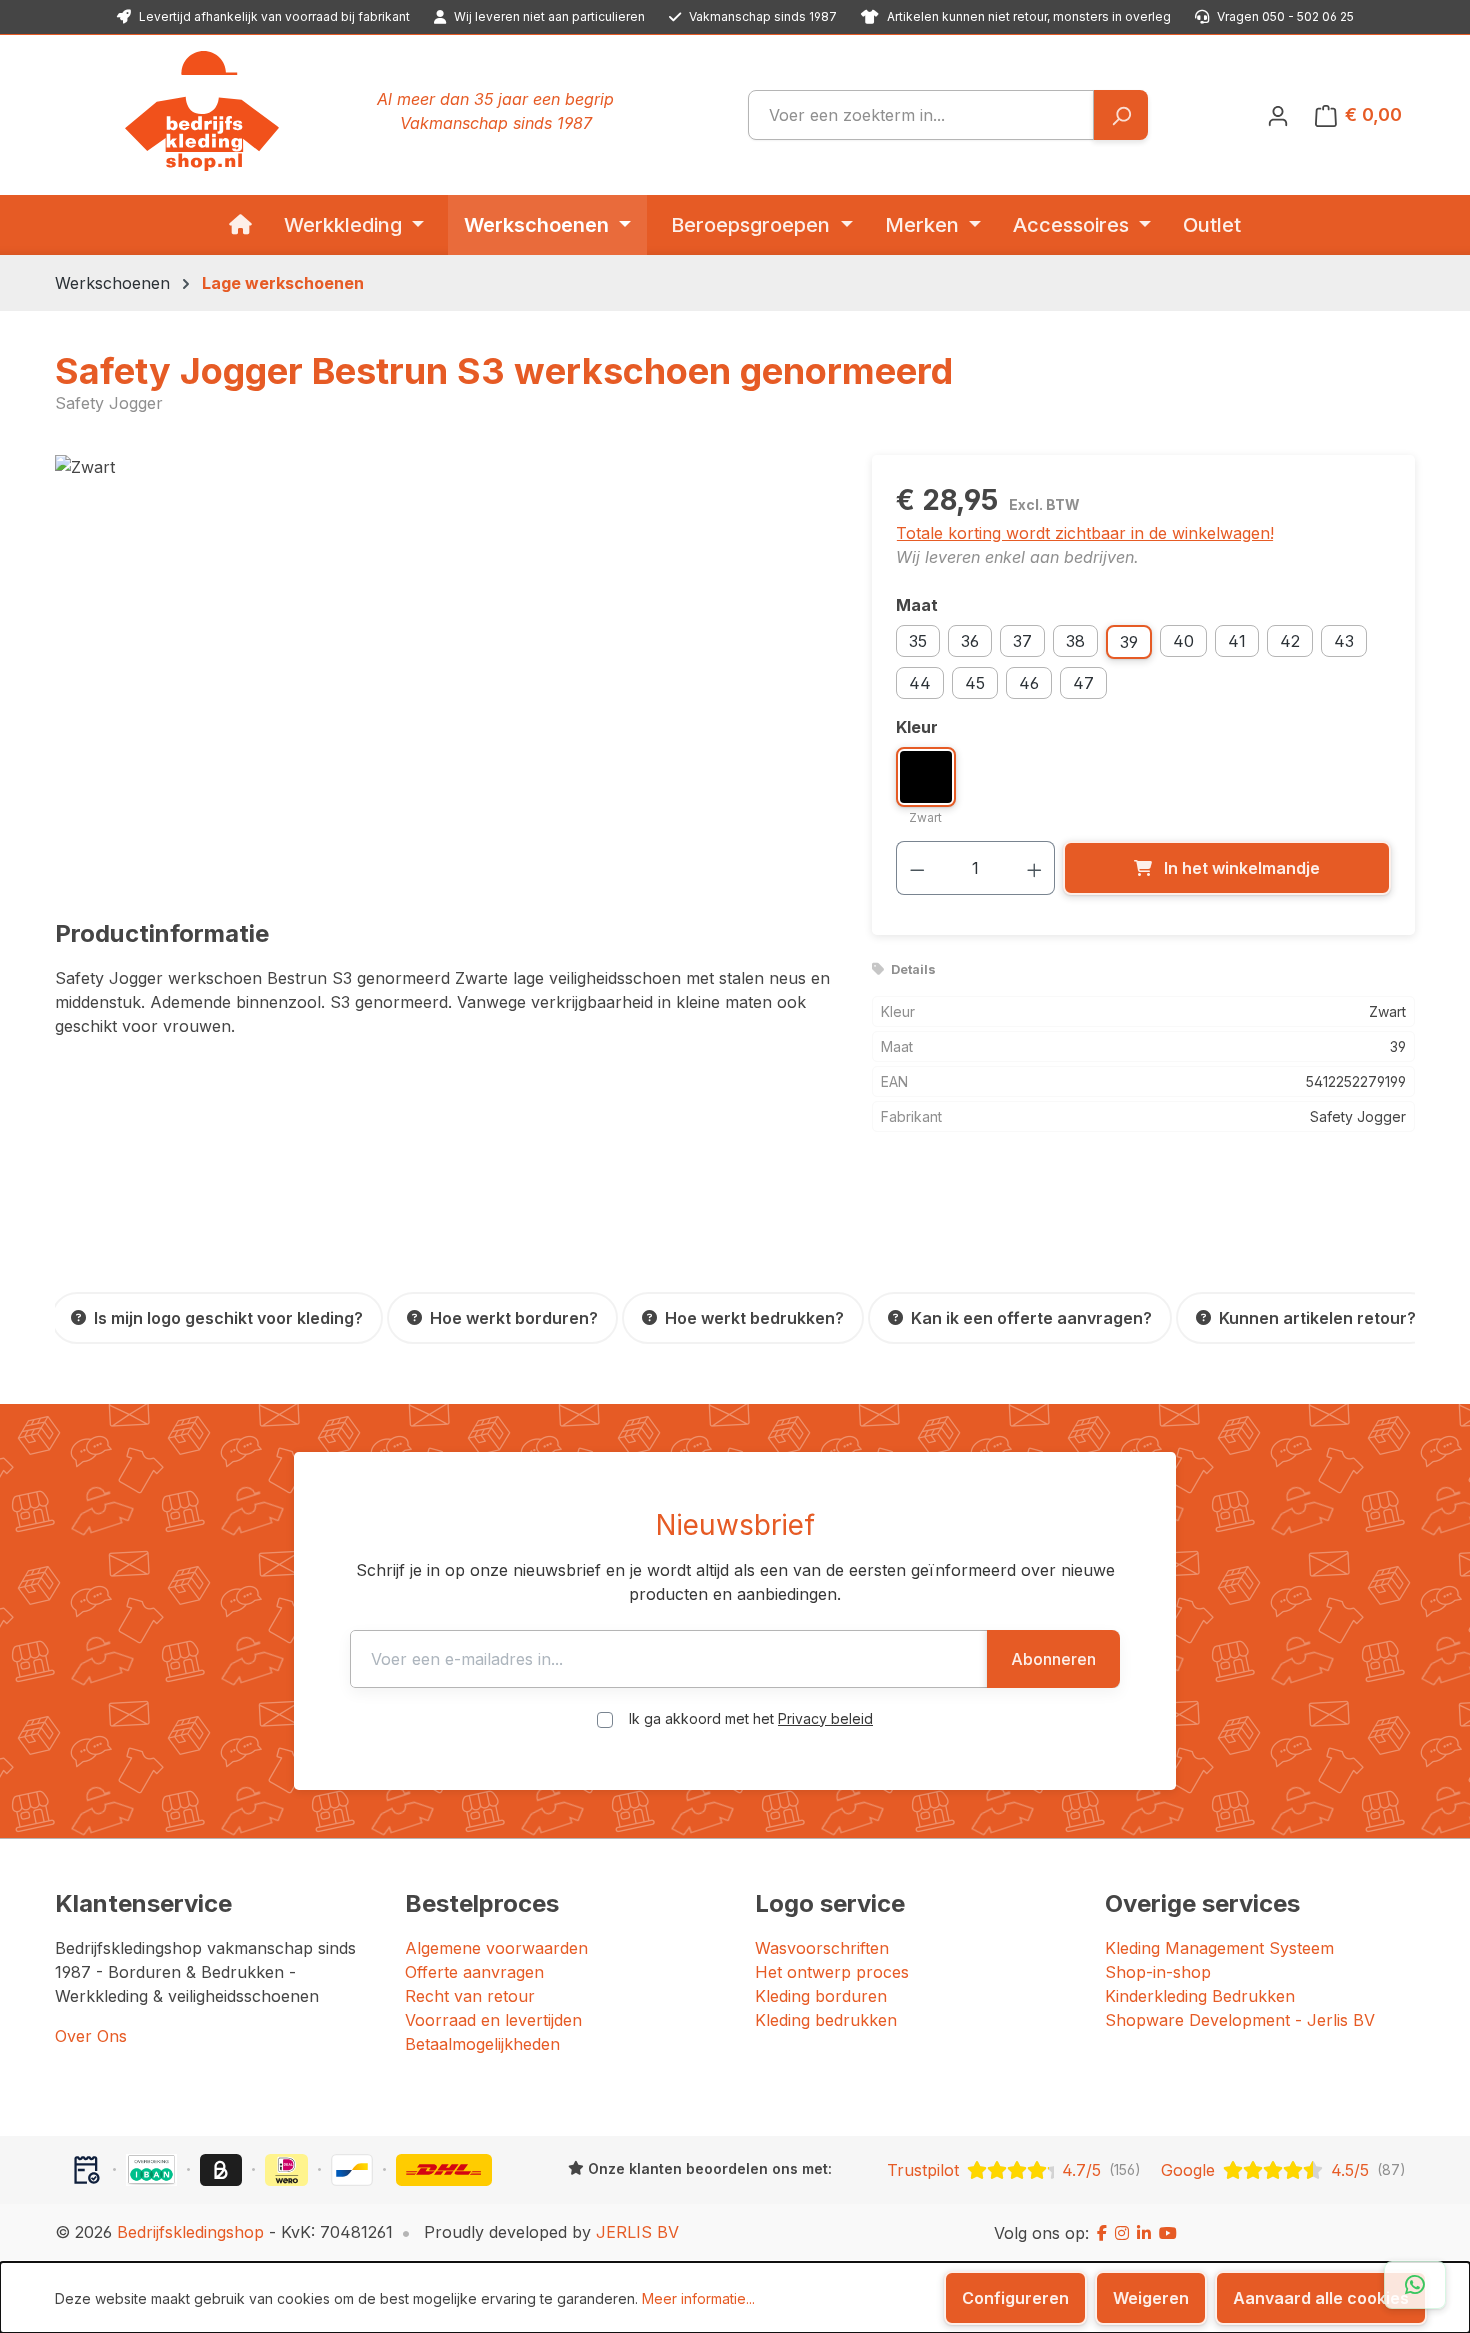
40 (1183, 641)
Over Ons (91, 2036)
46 (1029, 683)
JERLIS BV (637, 2232)
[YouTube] (1168, 2233)
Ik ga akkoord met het (751, 1718)
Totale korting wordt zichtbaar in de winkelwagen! (1085, 533)
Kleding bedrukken (826, 2020)
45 (975, 683)
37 (1022, 641)
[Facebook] (1102, 2233)
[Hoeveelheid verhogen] (1035, 868)
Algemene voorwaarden (496, 1948)
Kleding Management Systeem (1219, 1948)
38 (1075, 641)
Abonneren (1053, 1659)
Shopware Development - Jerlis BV (1240, 2020)
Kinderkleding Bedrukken (1200, 1996)
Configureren (1015, 2298)
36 (970, 641)
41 (1237, 641)
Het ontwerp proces (832, 1972)
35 (918, 641)
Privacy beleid (825, 1718)
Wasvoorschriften (822, 1948)
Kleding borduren (821, 1996)
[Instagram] (1122, 2233)
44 (920, 683)
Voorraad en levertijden (493, 2020)
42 (1290, 641)
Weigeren (1151, 2298)
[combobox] (921, 115)
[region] (443, 670)
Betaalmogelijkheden (482, 2044)
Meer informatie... (698, 2298)
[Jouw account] (1278, 115)
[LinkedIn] (1144, 2233)
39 (1129, 642)
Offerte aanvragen (474, 1972)
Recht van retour (470, 1996)
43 (1344, 641)
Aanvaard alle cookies (1321, 2298)
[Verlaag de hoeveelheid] (917, 868)
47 (1083, 683)
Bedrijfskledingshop (190, 2232)
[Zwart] (443, 670)
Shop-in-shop (1158, 1972)
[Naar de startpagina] (202, 111)
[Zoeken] (1120, 115)
